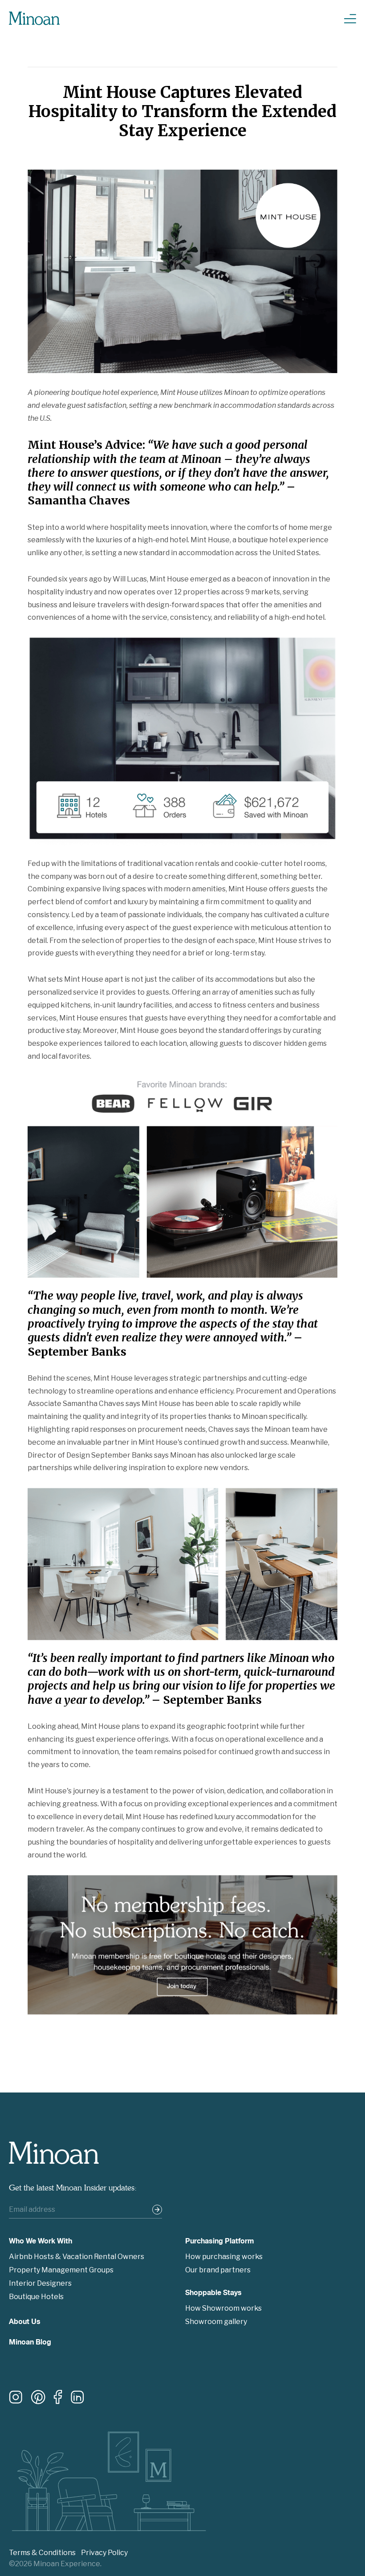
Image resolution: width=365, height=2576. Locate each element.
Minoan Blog (30, 2343)
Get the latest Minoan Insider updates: (73, 2188)
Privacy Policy (104, 2553)
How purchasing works (224, 2257)
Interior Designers (40, 2283)
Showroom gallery (216, 2322)
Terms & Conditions (42, 2553)
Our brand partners (218, 2270)
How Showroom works (223, 2308)
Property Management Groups (61, 2270)
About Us (25, 2323)
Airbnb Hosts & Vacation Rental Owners (77, 2257)
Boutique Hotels (36, 2297)
